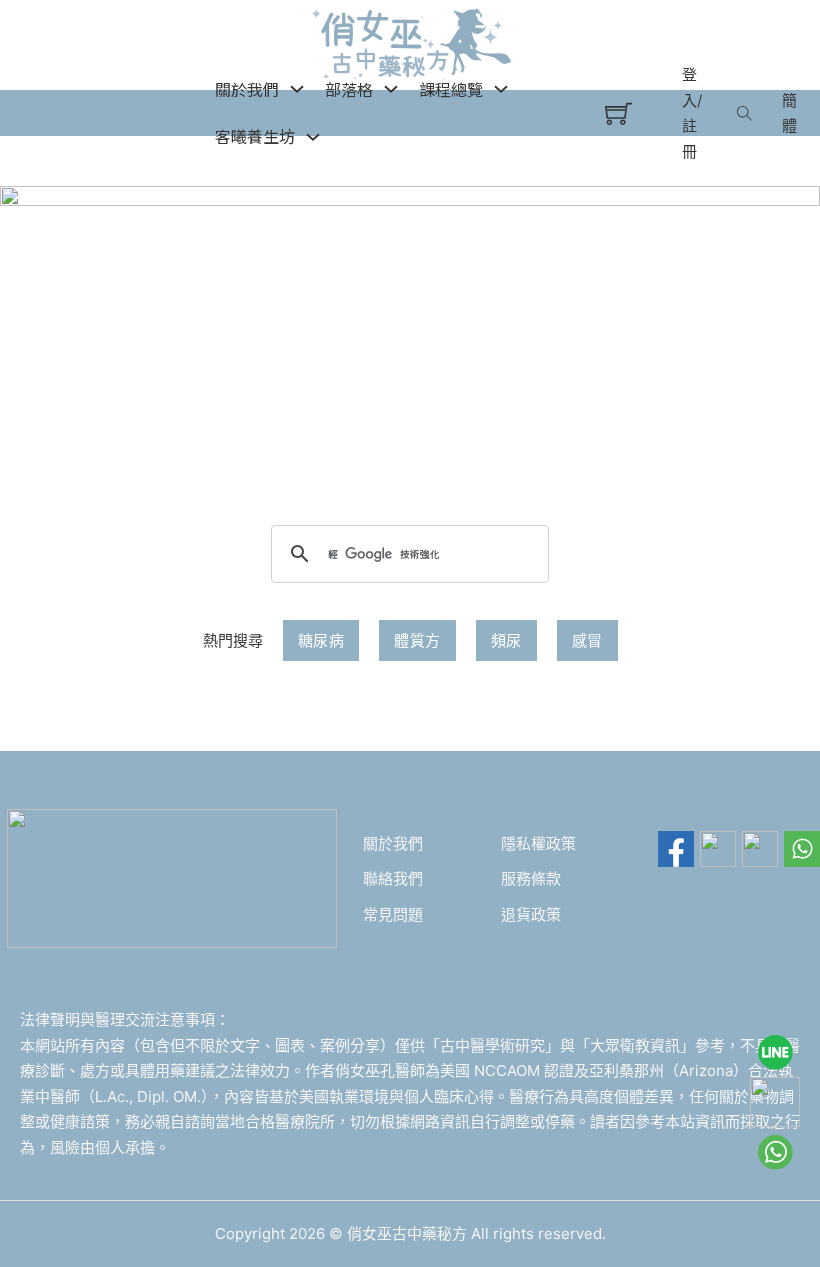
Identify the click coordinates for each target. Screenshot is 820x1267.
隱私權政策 (538, 843)
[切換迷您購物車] (618, 113)
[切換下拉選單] (297, 89)
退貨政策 (531, 914)
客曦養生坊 (255, 136)
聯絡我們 (393, 878)
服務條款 (531, 878)
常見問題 (393, 914)
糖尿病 (321, 640)
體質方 (417, 640)
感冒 (587, 640)
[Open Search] (744, 113)
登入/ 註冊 (692, 113)
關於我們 (393, 843)
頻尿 (506, 640)
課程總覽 (451, 89)
